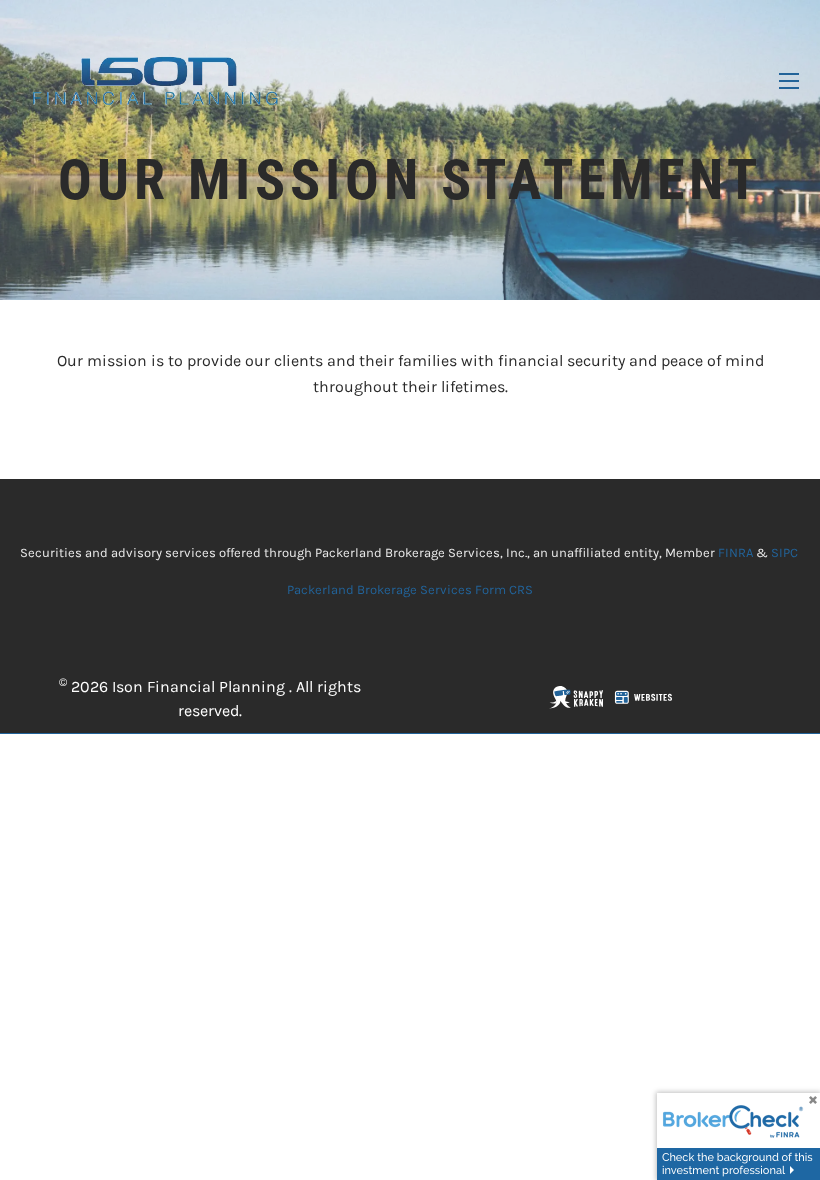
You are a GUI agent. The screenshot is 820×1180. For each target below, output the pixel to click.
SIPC (784, 552)
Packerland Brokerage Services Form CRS (410, 589)
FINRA (735, 552)
